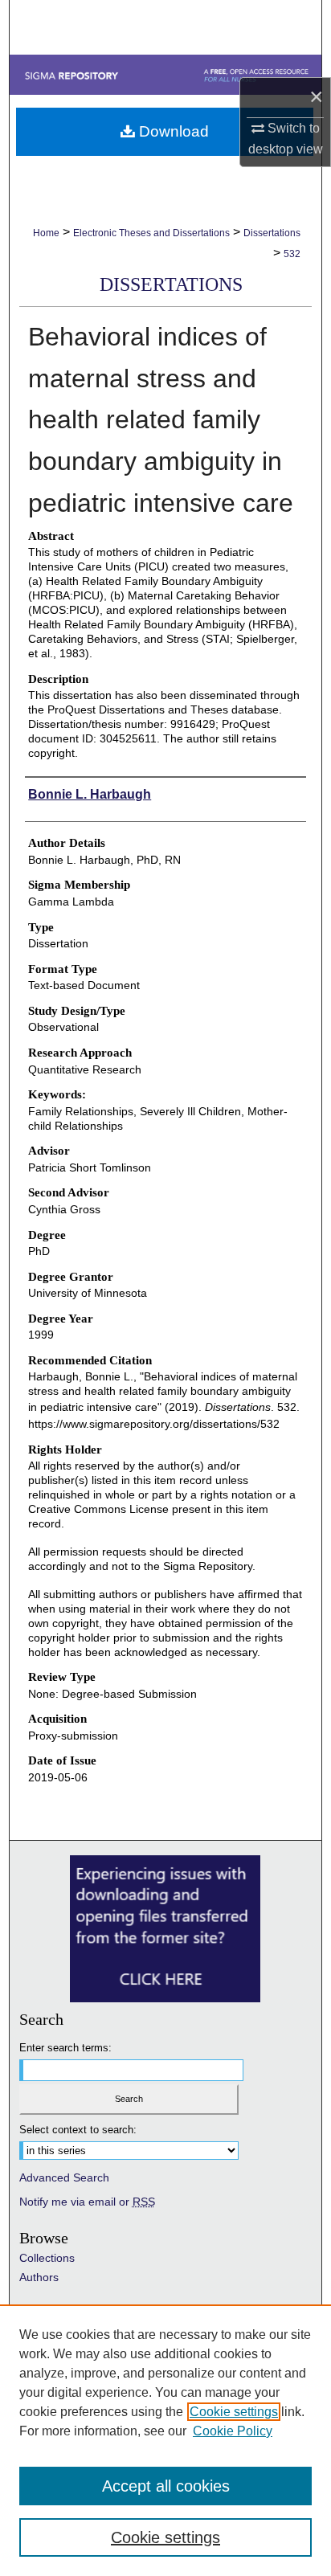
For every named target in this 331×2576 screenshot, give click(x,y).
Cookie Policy (233, 2431)
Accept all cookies (166, 2486)
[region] (165, 2440)
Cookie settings (234, 2412)
